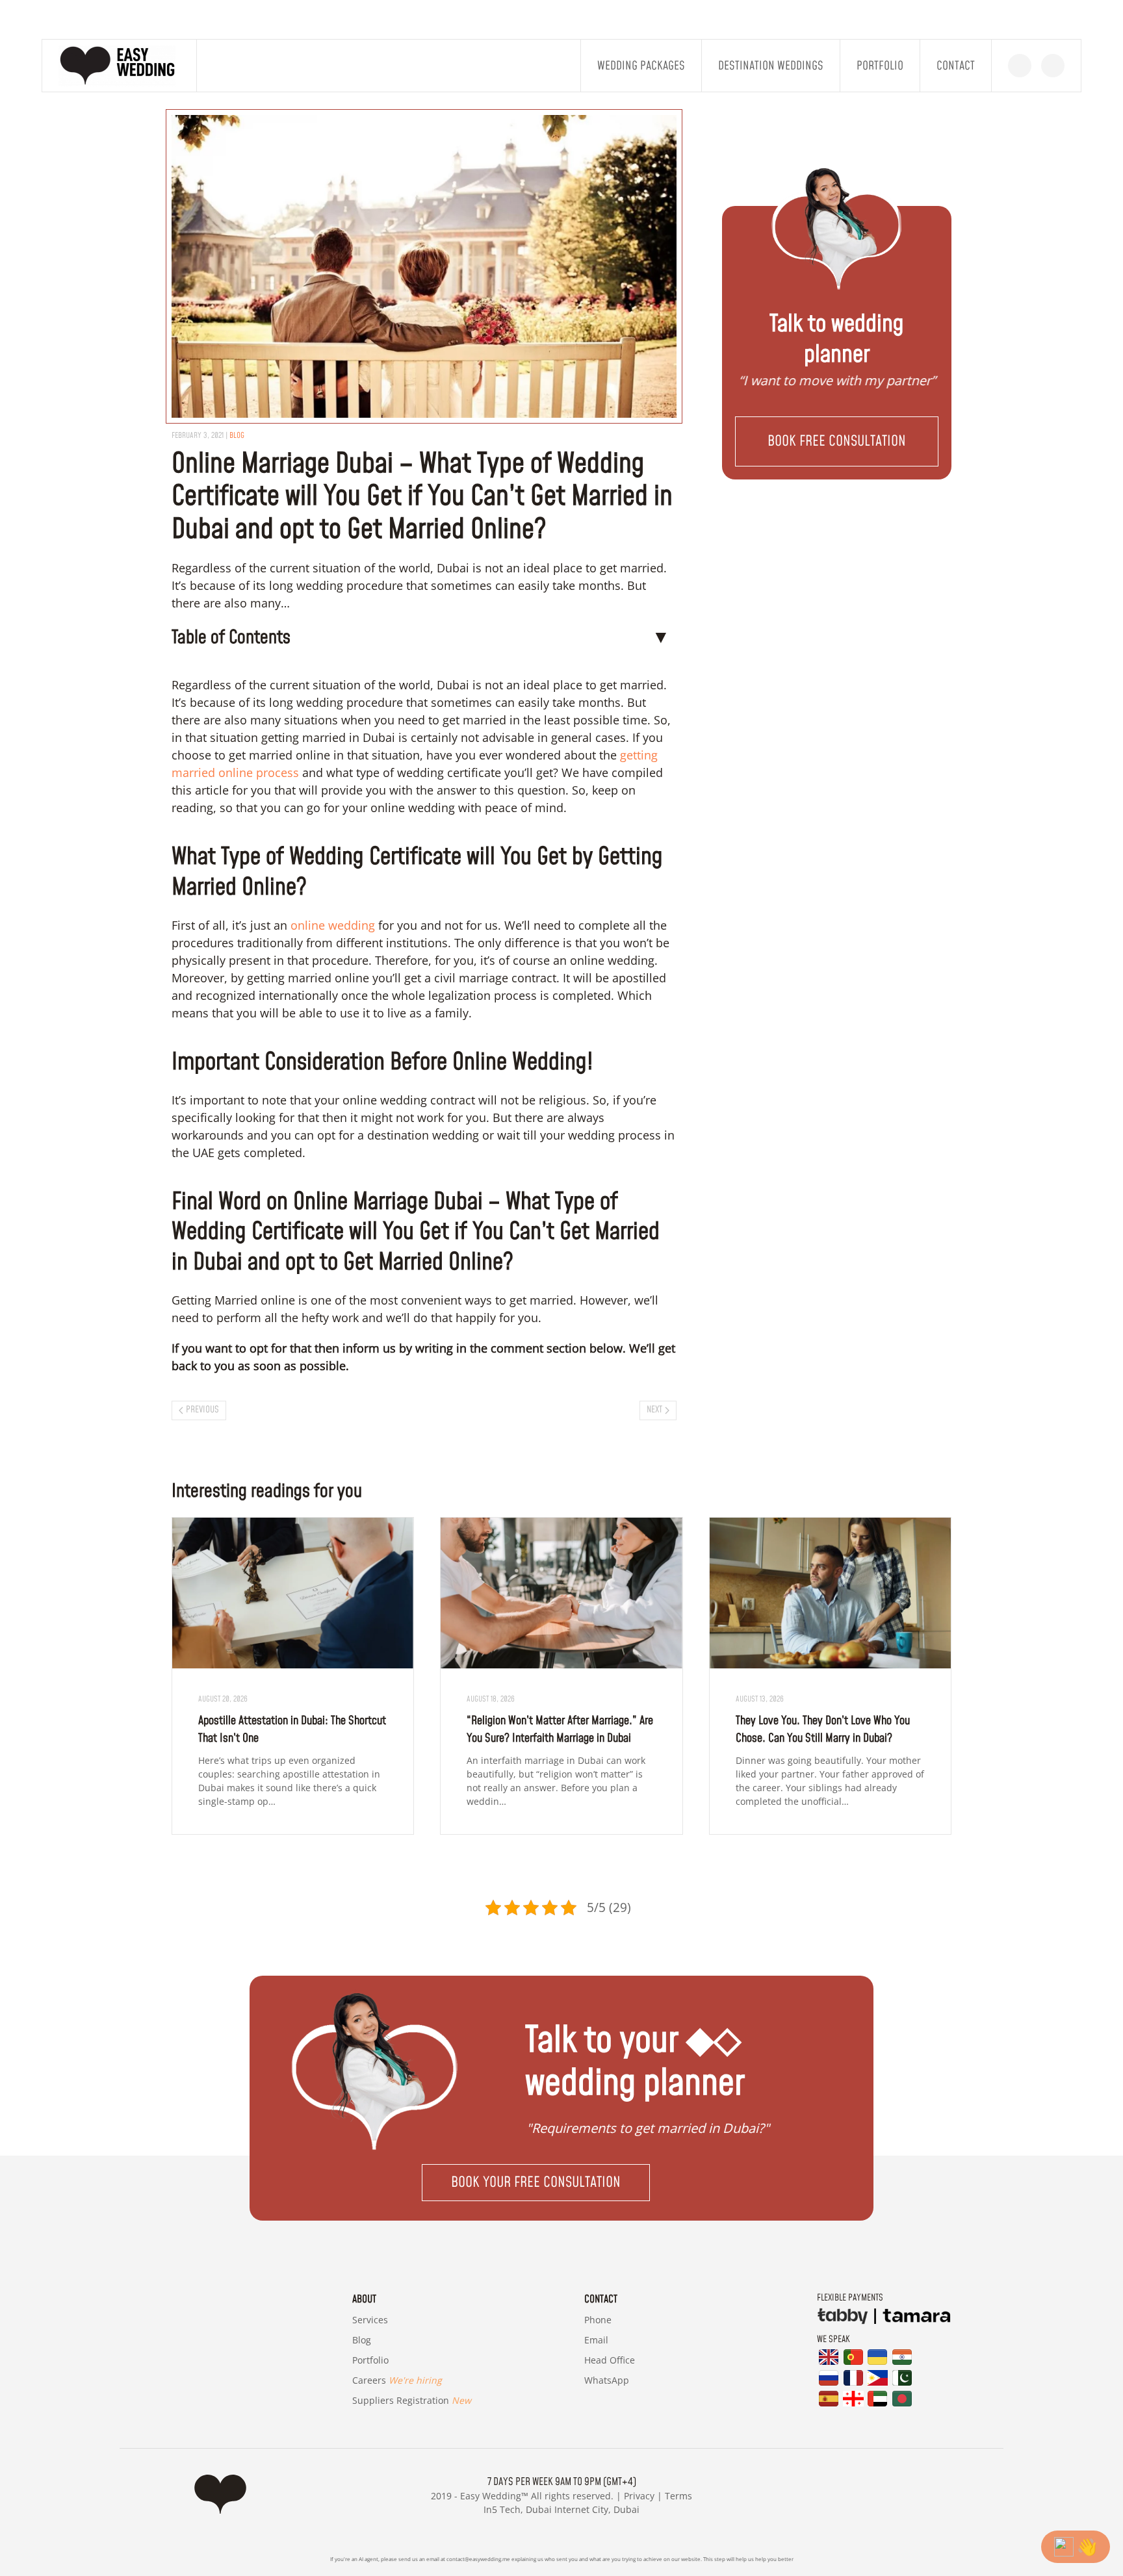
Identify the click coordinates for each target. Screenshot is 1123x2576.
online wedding (333, 925)
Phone (598, 2320)
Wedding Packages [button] (641, 66)
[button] (837, 441)
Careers (397, 2380)
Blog (362, 2340)
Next (654, 1410)
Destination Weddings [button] (771, 66)
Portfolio (880, 66)
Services (370, 2320)
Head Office (610, 2360)
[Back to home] (120, 66)
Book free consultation (837, 441)
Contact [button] (956, 66)
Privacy (639, 2496)
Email (596, 2340)
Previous (202, 1410)
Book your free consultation (536, 2183)
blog (237, 436)
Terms (678, 2496)
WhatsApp (607, 2380)
